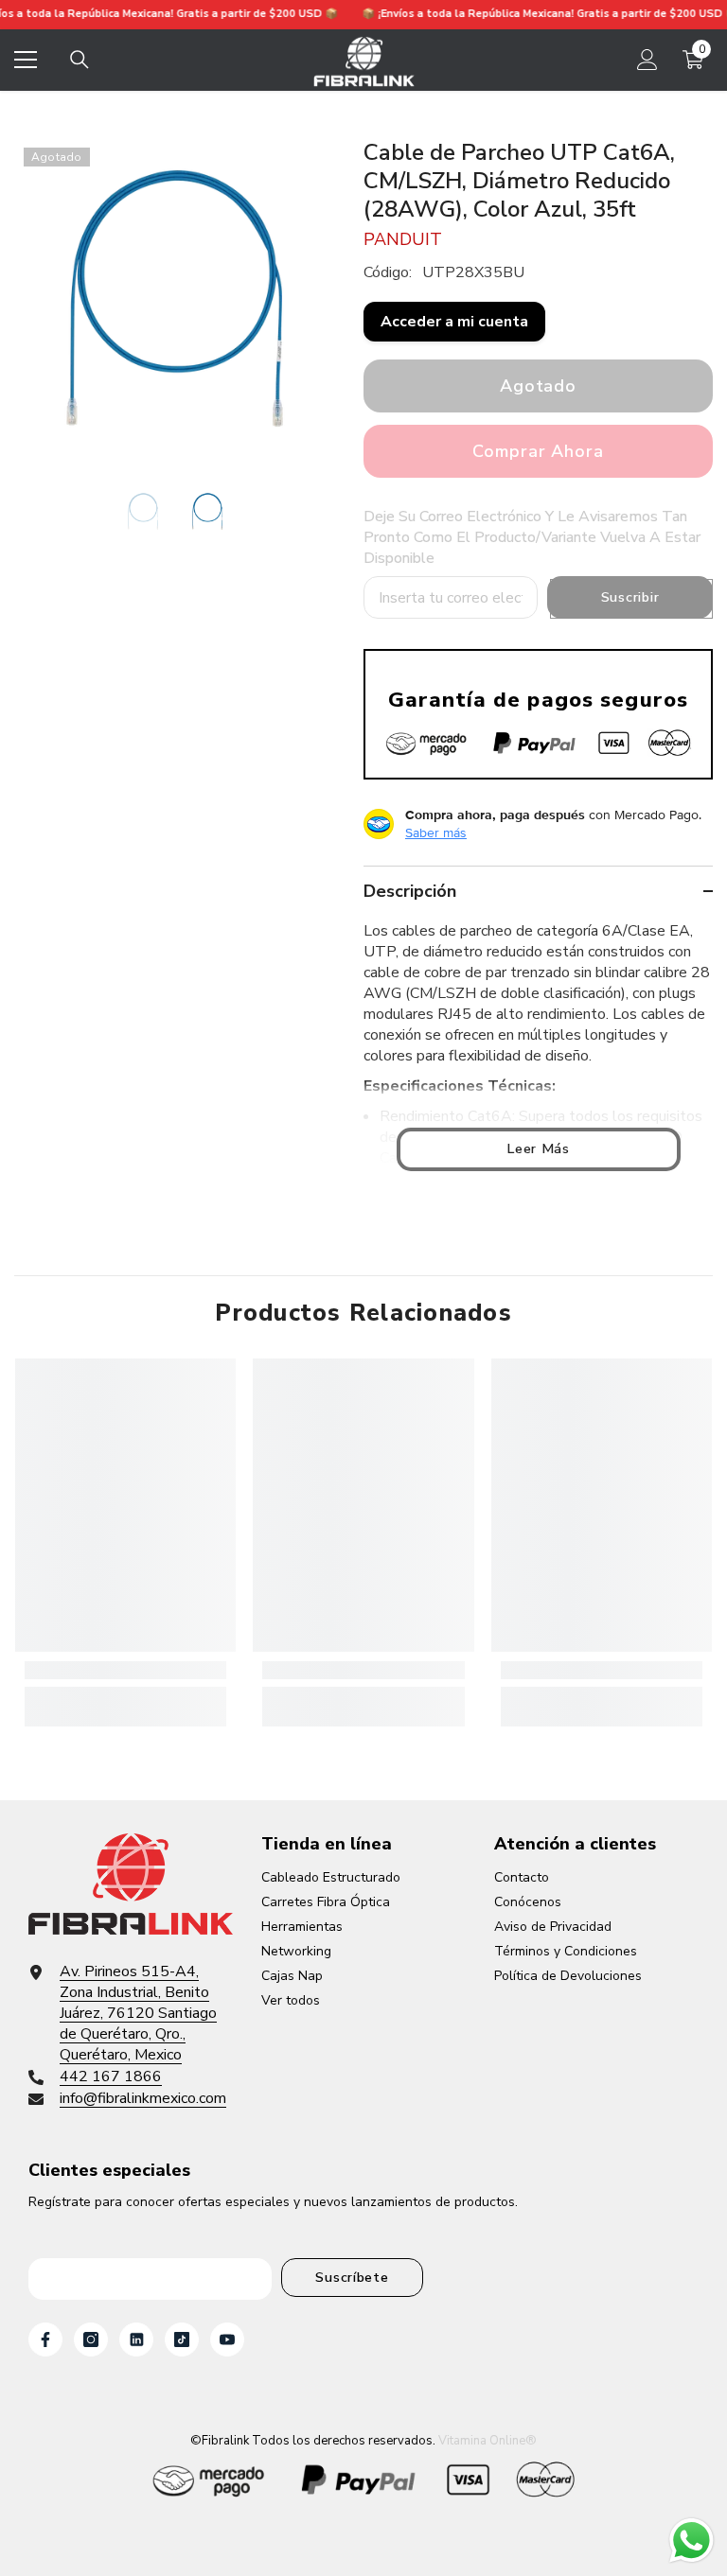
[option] (175, 298)
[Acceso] (647, 60)
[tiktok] (182, 2339)
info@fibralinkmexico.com (143, 2098)
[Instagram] (91, 2339)
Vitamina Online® (488, 2441)
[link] (125, 1670)
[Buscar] (80, 60)
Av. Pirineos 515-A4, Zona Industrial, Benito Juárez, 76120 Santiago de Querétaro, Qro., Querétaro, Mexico (138, 2013)
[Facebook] (45, 2339)
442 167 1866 (111, 2077)
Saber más (436, 832)
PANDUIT (403, 239)
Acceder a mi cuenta (454, 322)
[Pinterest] (136, 2339)
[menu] (26, 60)
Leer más (538, 1148)
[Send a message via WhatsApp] (692, 2541)
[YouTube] (227, 2339)
